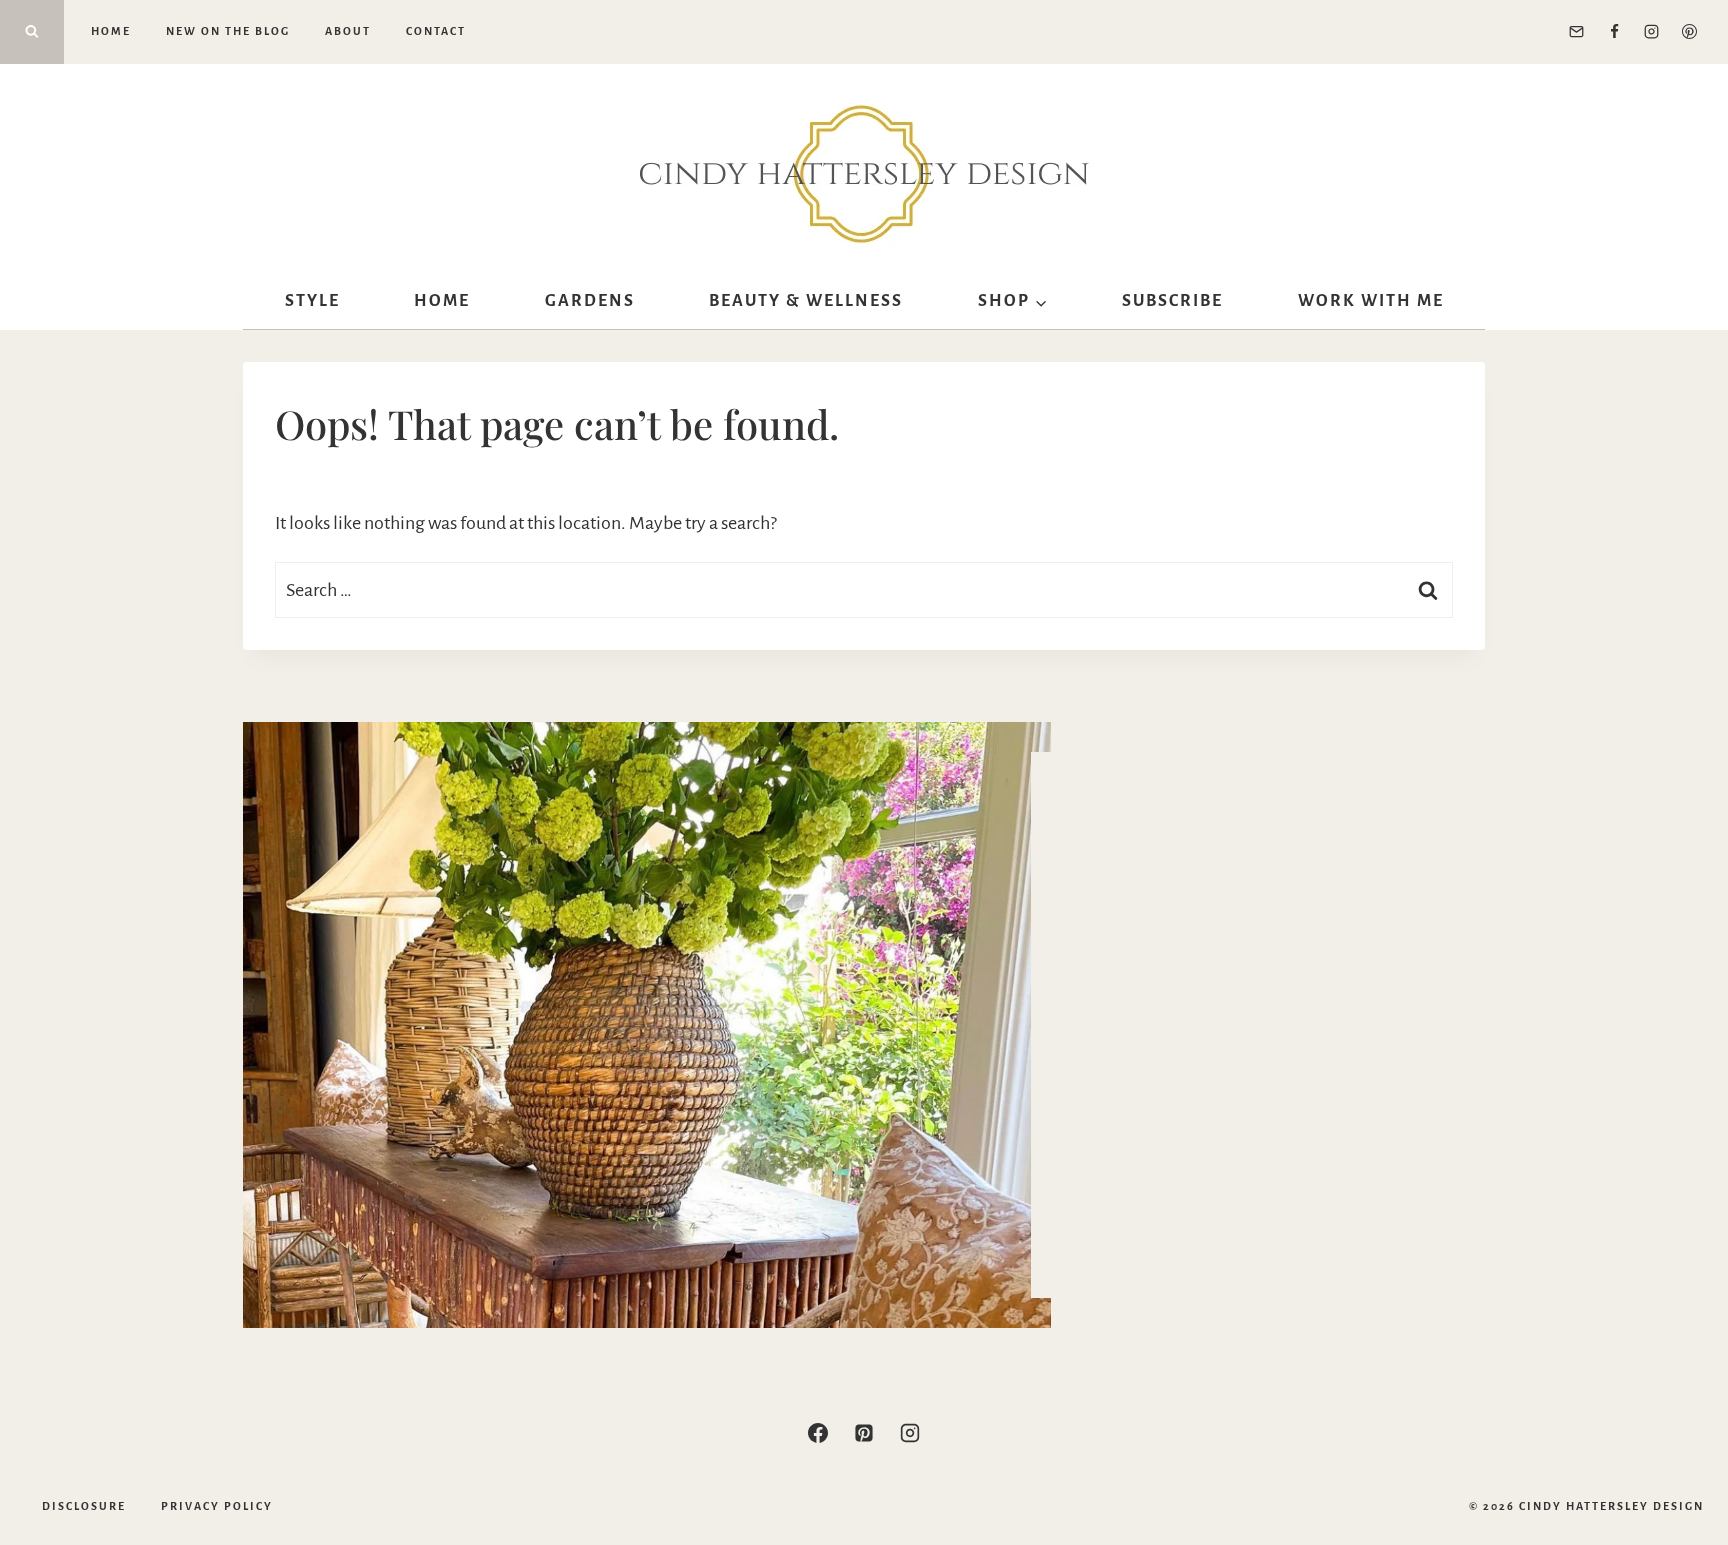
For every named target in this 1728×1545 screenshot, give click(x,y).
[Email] (1577, 32)
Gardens (590, 301)
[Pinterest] (1689, 32)
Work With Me (1371, 301)
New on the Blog (228, 31)
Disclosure (84, 1506)
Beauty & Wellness (806, 301)
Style (312, 301)
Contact (436, 31)
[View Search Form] (32, 32)
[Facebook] (1614, 32)
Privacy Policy (217, 1506)
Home (111, 31)
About (348, 31)
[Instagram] (1652, 32)
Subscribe (1172, 301)
